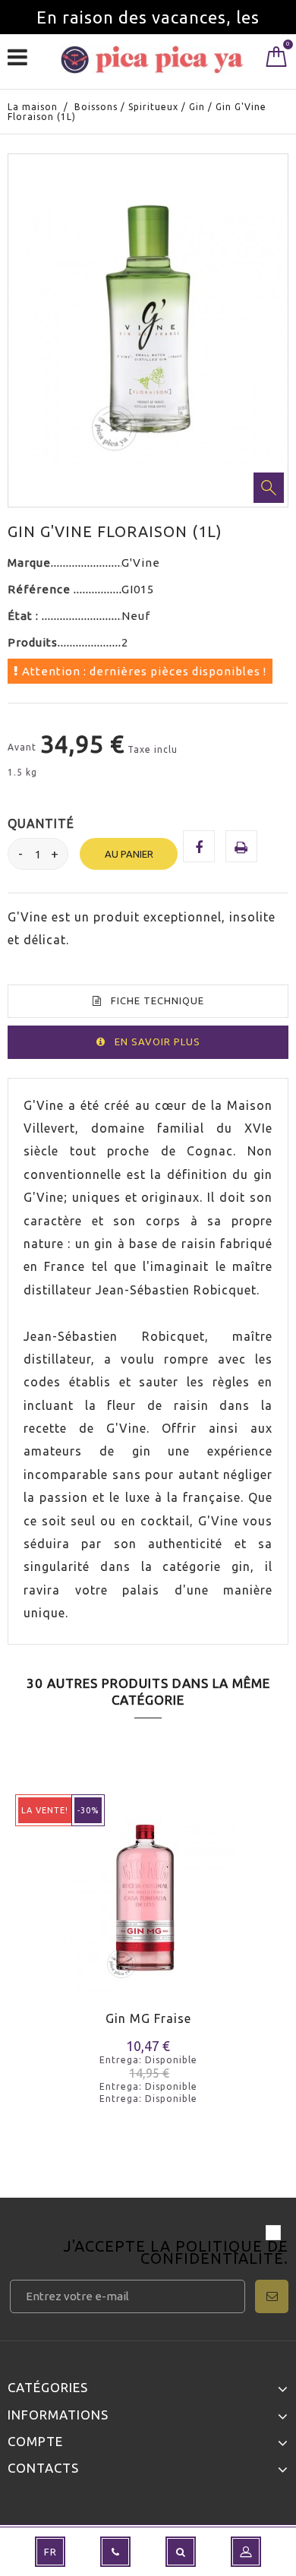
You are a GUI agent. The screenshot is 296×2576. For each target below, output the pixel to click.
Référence (41, 589)
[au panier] (28, 1927)
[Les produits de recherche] (181, 2552)
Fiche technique (157, 1000)
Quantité (41, 823)
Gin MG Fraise (148, 2018)
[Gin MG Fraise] (148, 1895)
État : (25, 616)
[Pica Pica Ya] (152, 60)
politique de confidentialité (214, 2252)
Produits (33, 642)
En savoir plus (157, 1041)
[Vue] (82, 1927)
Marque (29, 563)
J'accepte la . (176, 2254)
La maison (33, 107)
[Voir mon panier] (277, 60)
